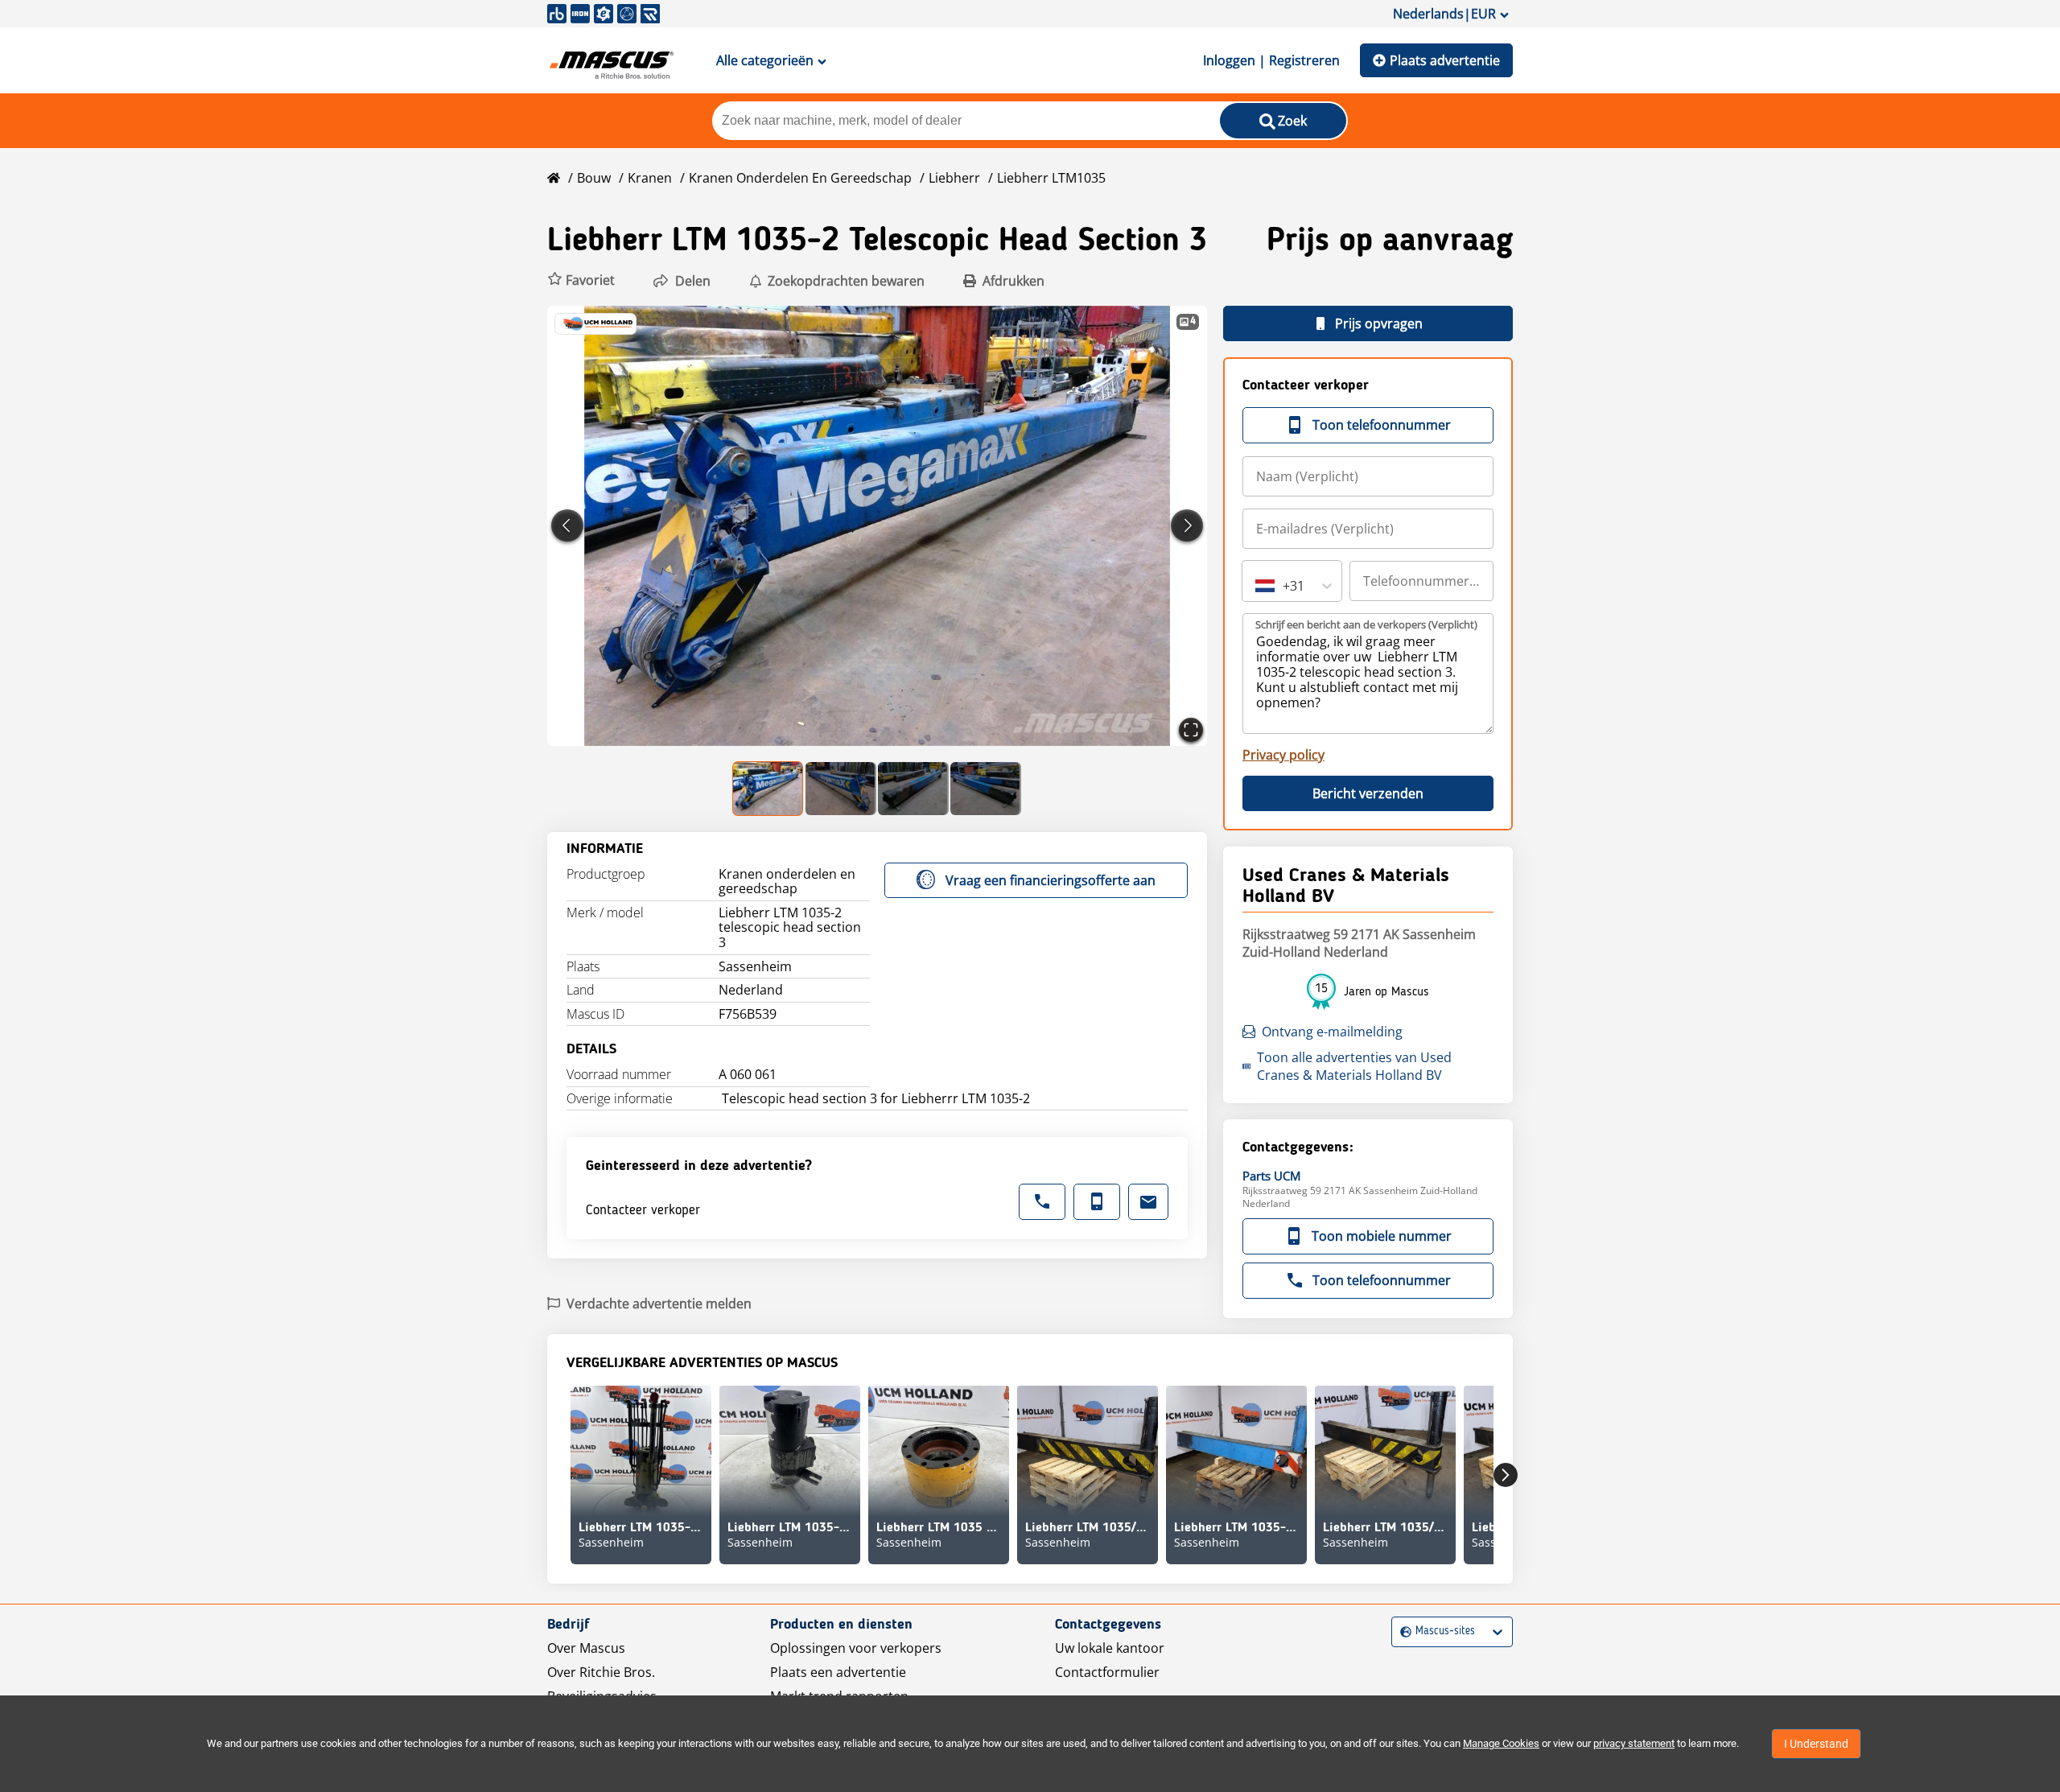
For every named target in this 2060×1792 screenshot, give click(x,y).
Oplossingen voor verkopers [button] (856, 1648)
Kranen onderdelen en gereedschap (800, 178)
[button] (581, 280)
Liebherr (954, 178)
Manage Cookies (1501, 1743)
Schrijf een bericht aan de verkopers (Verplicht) (1366, 624)
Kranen (650, 178)
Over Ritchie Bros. (601, 1672)
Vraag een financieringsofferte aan (1051, 880)
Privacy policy (1283, 755)
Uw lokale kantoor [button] (1110, 1648)
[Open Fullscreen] (1191, 730)
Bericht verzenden (1368, 793)
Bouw (594, 178)
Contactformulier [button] (1107, 1672)
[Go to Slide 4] (986, 789)
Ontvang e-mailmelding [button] (1332, 1032)
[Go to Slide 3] (913, 789)
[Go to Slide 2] (841, 789)
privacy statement (1634, 1743)
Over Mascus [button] (586, 1648)
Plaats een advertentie (838, 1672)
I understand (1816, 1744)
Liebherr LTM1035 (1051, 178)
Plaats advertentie (1445, 60)
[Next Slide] (1187, 525)
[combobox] (1257, 586)
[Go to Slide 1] (768, 789)
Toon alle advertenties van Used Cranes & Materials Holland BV (1354, 1066)
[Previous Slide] (567, 525)
